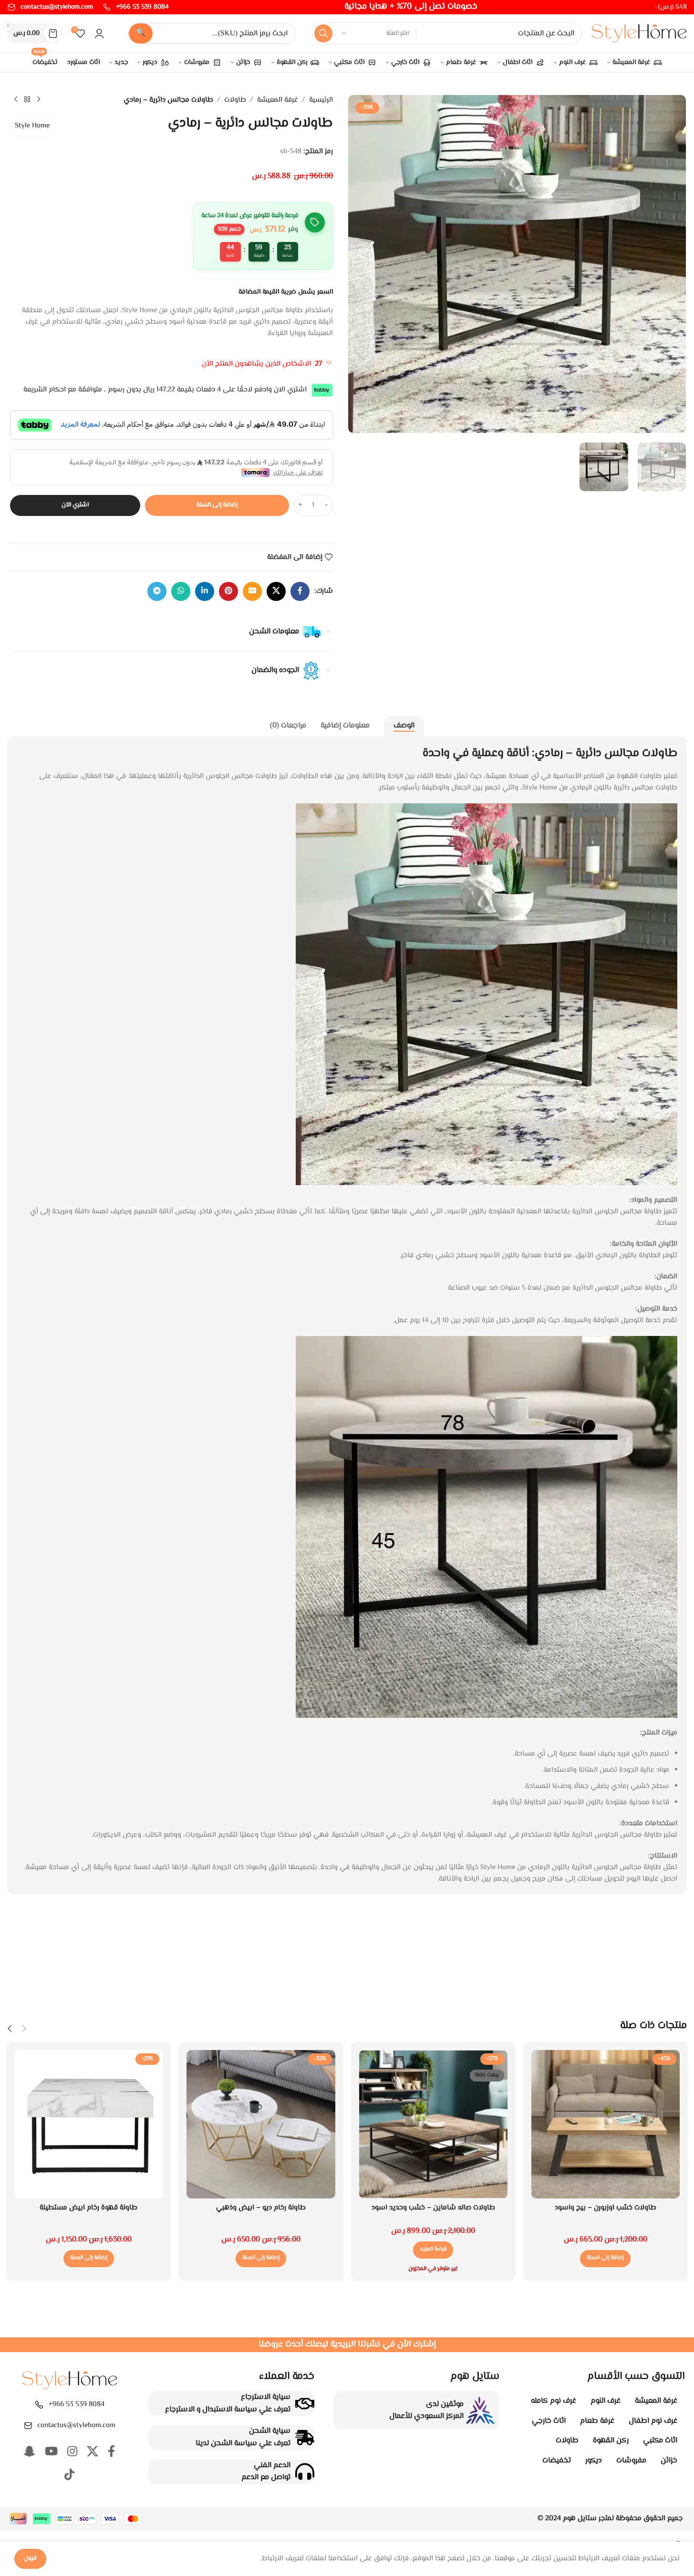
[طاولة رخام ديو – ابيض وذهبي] (261, 2124)
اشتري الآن (75, 505)
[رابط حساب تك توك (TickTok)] (69, 2476)
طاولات (235, 100)
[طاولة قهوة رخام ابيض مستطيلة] (88, 2124)
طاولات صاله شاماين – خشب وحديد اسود (433, 2208)
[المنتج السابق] (39, 100)
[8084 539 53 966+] (39, 2405)
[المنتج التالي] (16, 100)
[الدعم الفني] (305, 2471)
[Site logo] (639, 34)
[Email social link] (252, 591)
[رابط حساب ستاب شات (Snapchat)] (30, 2453)
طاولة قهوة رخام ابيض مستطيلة (88, 2208)
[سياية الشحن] (305, 2438)
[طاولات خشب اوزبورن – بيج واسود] (606, 2124)
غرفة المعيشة (278, 100)
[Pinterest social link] (228, 591)
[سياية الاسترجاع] (305, 2404)
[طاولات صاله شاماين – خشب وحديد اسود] (433, 2124)
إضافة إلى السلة (217, 505)
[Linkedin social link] (205, 591)
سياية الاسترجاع (266, 2397)
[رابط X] (276, 591)
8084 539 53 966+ (77, 2404)
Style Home (32, 126)
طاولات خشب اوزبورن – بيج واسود (606, 2208)
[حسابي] (99, 33)
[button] (605, 2259)
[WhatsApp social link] (181, 591)
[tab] (404, 726)
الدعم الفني (272, 2466)
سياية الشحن (270, 2431)
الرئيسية (321, 100)
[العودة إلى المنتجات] (27, 100)
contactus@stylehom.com (76, 2425)
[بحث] (323, 33)
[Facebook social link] (300, 591)
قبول (30, 2558)
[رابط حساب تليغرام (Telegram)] (157, 591)
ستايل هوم (580, 2518)
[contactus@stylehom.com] (28, 2426)
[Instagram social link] (72, 2453)
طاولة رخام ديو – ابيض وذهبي (261, 2208)
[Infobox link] (136, 7)
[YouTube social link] (51, 2453)
